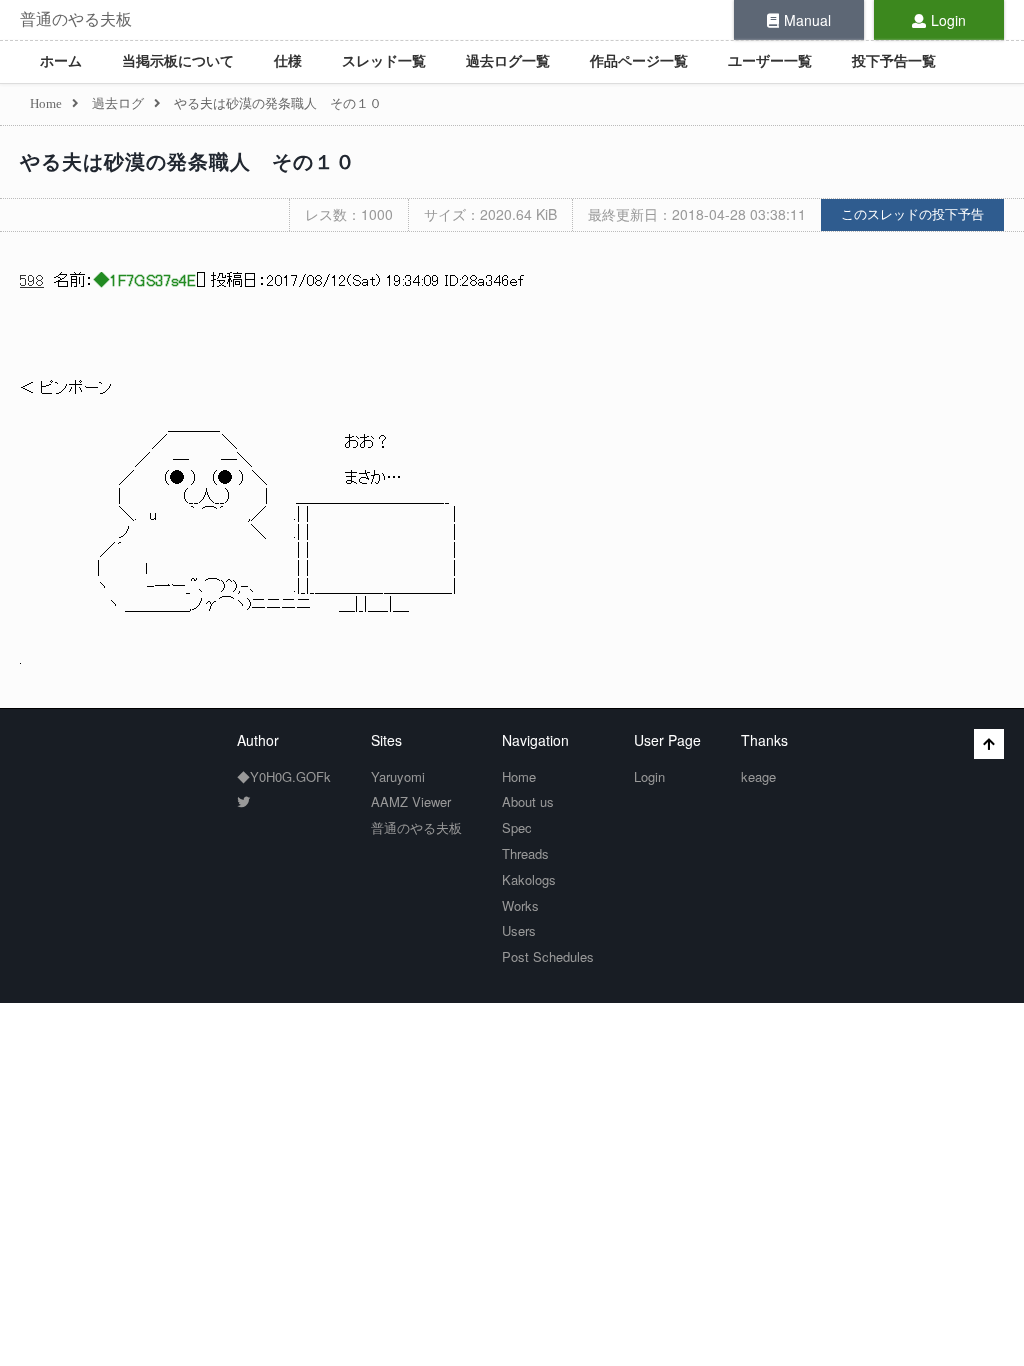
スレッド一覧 (384, 61)
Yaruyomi (398, 776)
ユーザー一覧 (770, 61)
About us (528, 801)
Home (519, 776)
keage (758, 776)
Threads (525, 853)
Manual (807, 20)
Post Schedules (548, 956)
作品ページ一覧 (639, 61)
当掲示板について (178, 61)
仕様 (288, 61)
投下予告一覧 (894, 61)
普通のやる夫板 (76, 19)
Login (948, 20)
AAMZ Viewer (411, 801)
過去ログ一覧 (508, 61)
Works (520, 905)
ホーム (61, 61)
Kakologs (529, 879)
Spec (517, 827)
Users (519, 930)
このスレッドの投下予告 (912, 214)
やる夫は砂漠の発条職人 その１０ (188, 162)
